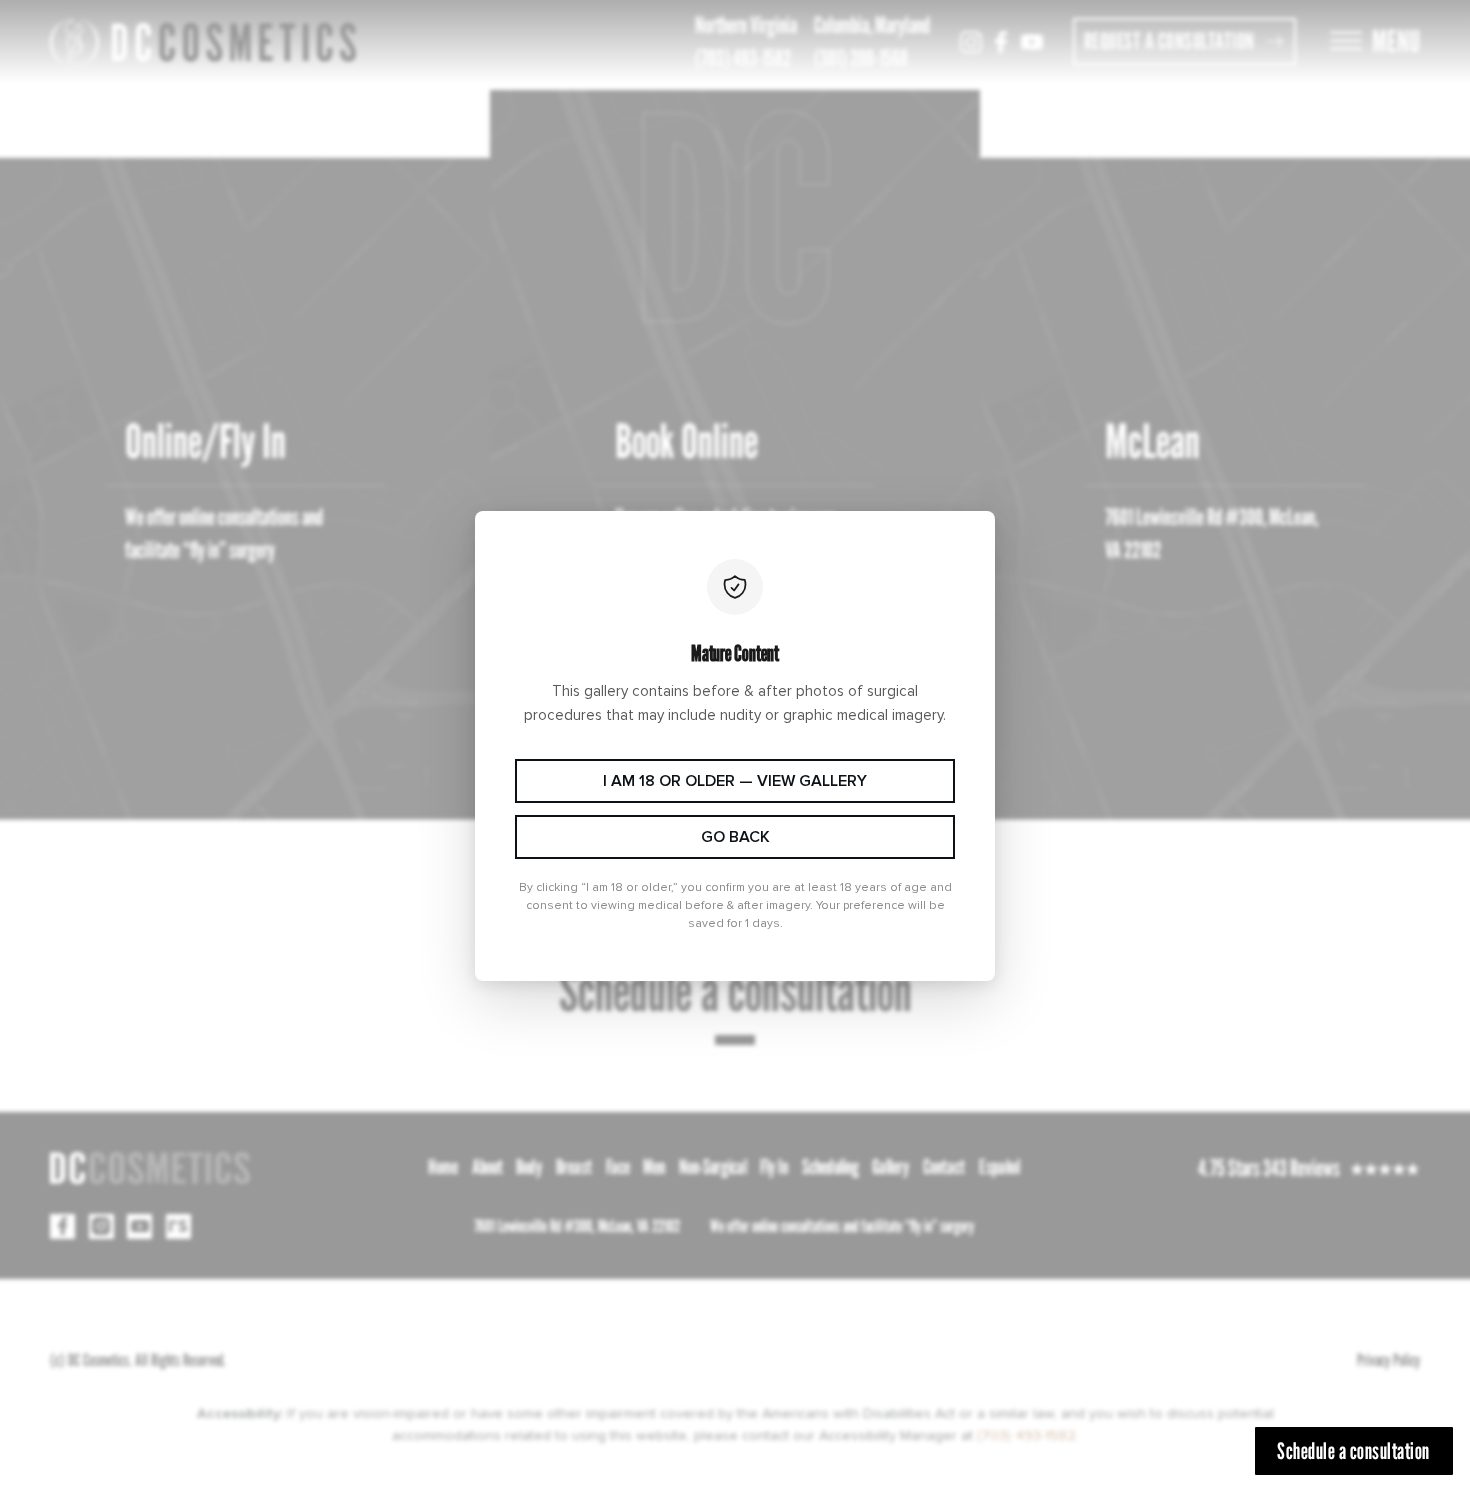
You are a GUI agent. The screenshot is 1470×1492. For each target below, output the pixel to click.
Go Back (735, 837)
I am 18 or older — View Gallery (735, 781)
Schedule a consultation (1353, 1450)
